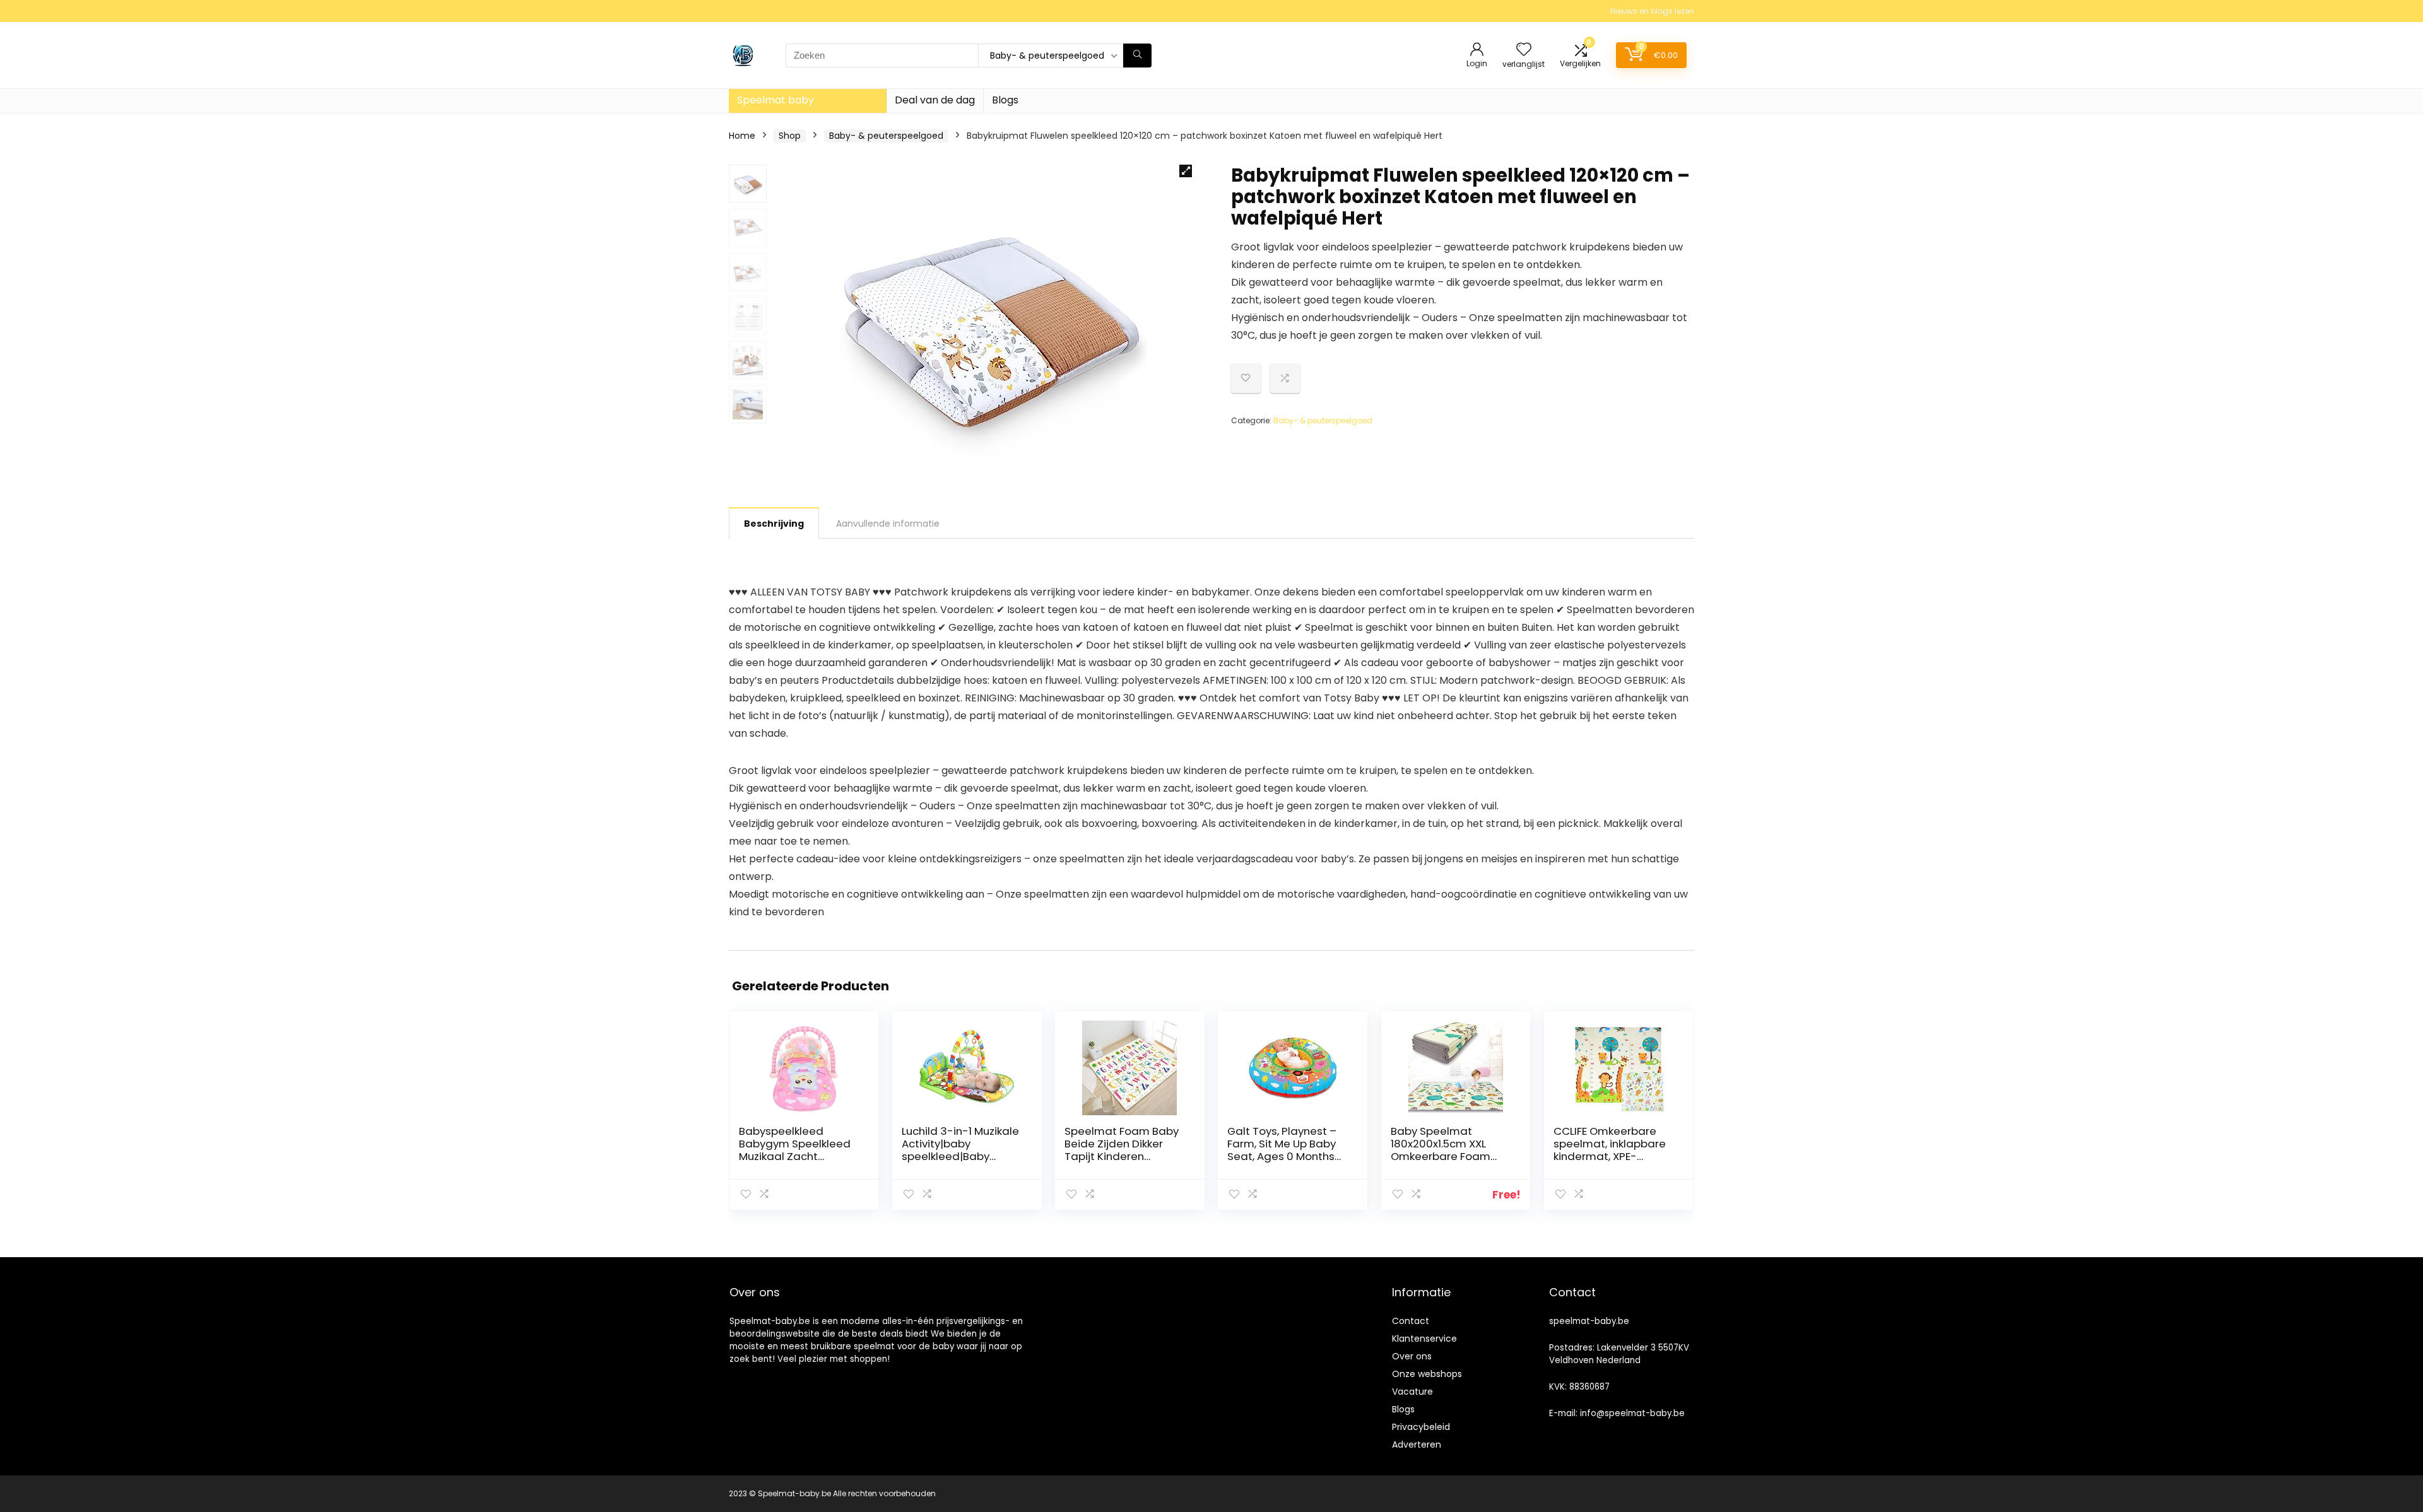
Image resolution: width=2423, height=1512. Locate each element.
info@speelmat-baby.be (1632, 1413)
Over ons (1412, 1356)
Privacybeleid (1421, 1427)
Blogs (1005, 100)
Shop (790, 136)
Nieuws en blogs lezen (1652, 11)
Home (742, 136)
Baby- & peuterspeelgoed (886, 136)
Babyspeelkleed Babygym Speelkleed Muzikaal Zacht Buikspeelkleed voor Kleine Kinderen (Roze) (798, 1156)
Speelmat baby (775, 100)
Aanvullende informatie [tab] (888, 524)
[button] (1186, 171)
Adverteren (1417, 1445)
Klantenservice (1424, 1339)
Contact (1411, 1321)
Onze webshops (1427, 1374)
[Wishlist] (1524, 50)
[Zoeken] (1137, 56)
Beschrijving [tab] (774, 524)
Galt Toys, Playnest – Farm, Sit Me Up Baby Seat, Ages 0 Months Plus (1282, 1150)
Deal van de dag (935, 100)
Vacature (1412, 1392)
